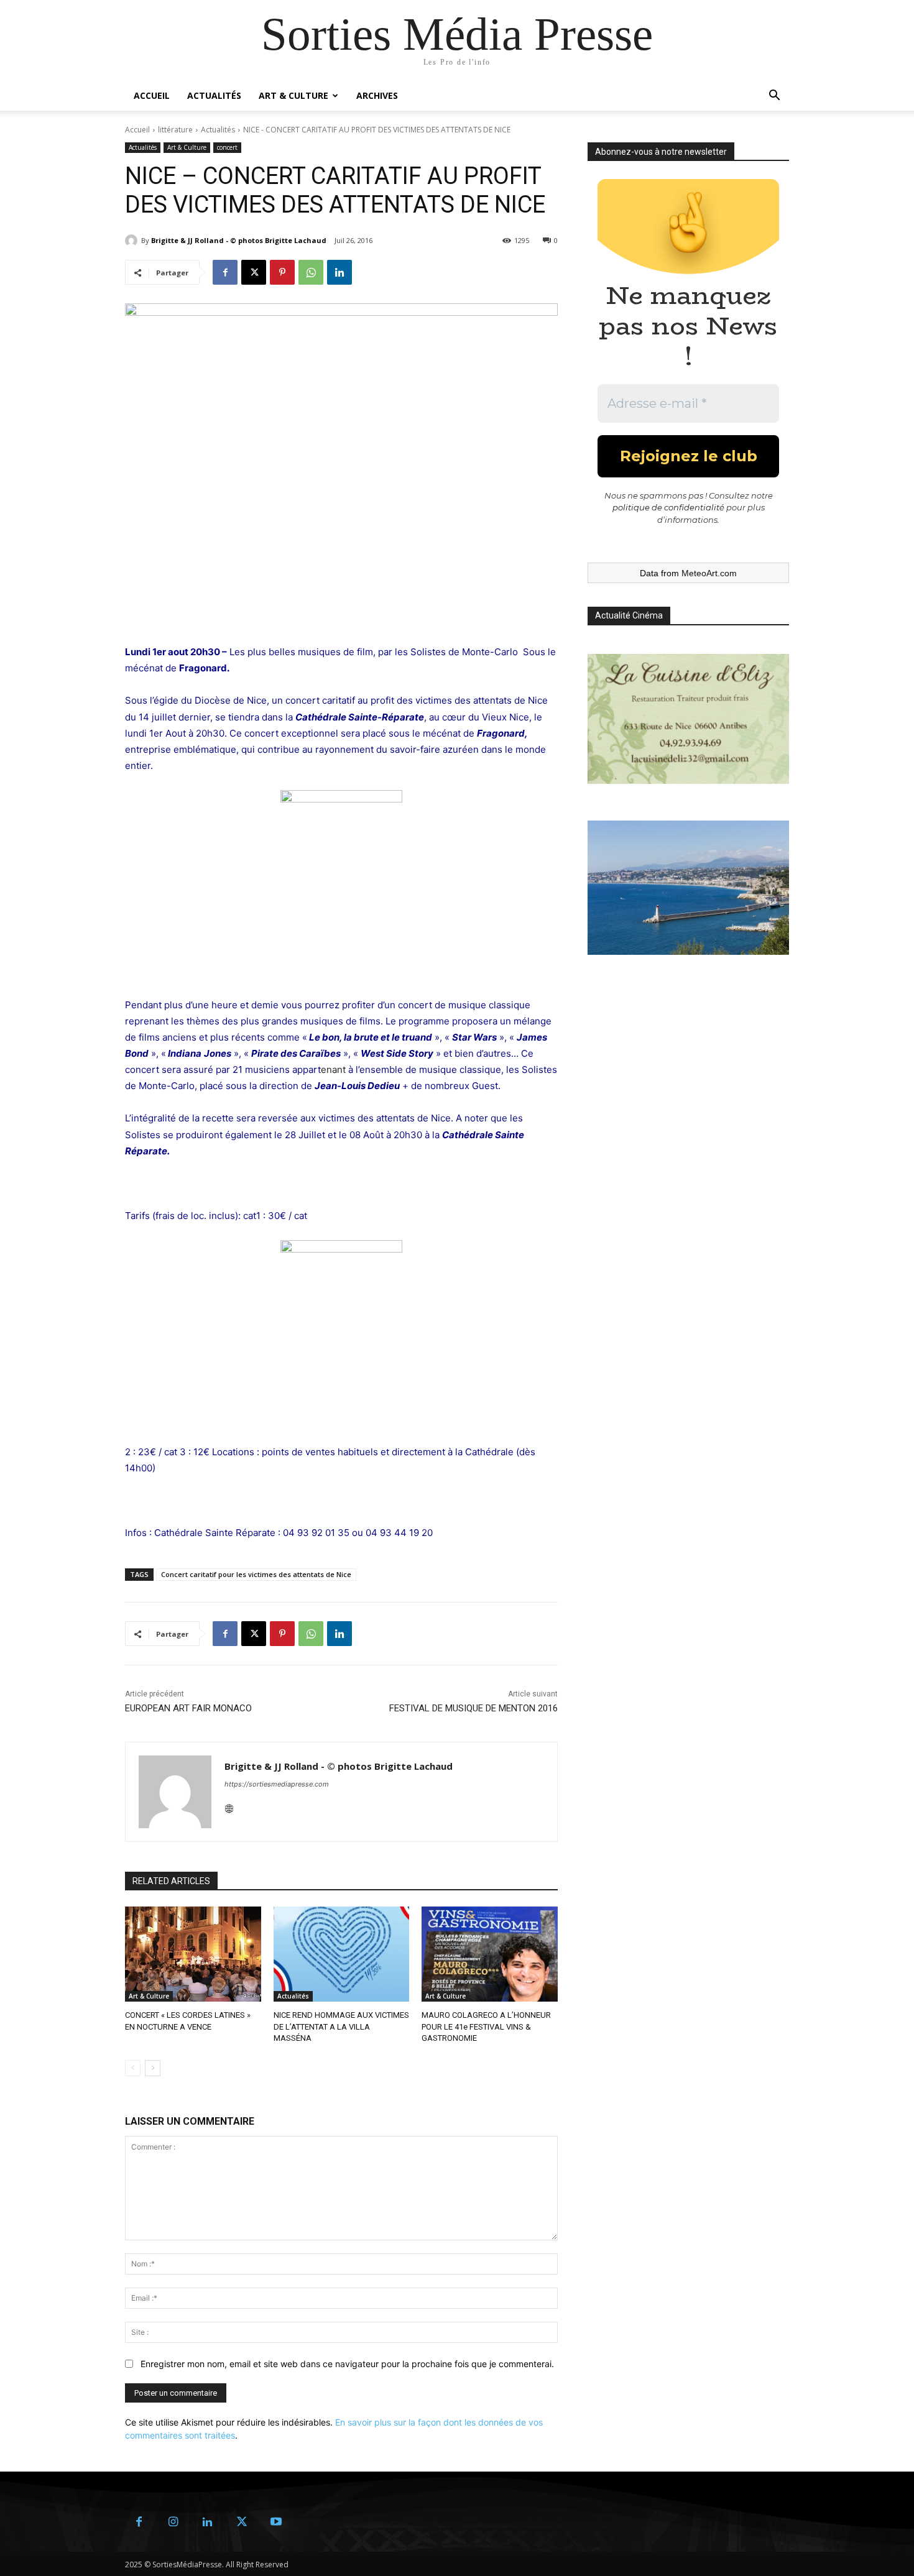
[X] (254, 272)
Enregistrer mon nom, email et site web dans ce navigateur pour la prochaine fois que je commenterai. (347, 2364)
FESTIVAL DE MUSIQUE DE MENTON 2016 (473, 1708)
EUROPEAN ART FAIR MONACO (188, 1708)
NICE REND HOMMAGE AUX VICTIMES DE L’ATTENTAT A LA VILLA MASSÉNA (341, 2026)
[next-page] (153, 2068)
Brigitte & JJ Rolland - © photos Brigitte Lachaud (239, 240)
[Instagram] (173, 2522)
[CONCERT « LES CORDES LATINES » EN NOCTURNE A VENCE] (193, 1954)
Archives (377, 95)
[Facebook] (225, 272)
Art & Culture (293, 95)
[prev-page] (133, 2068)
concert (227, 147)
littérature (175, 130)
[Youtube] (276, 2522)
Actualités (214, 95)
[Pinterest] (282, 272)
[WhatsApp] (311, 272)
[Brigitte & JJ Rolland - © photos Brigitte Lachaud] (133, 241)
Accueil (152, 95)
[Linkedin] (339, 272)
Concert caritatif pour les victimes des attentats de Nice (256, 1574)
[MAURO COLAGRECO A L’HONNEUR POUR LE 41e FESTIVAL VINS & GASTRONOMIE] (490, 1954)
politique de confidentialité (668, 507)
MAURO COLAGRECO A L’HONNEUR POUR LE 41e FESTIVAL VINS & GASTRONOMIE (486, 2026)
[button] (774, 97)
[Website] (229, 1805)
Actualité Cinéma (629, 615)
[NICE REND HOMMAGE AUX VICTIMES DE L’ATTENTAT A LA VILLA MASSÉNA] (342, 1954)
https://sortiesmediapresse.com (277, 1784)
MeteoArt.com (709, 573)
